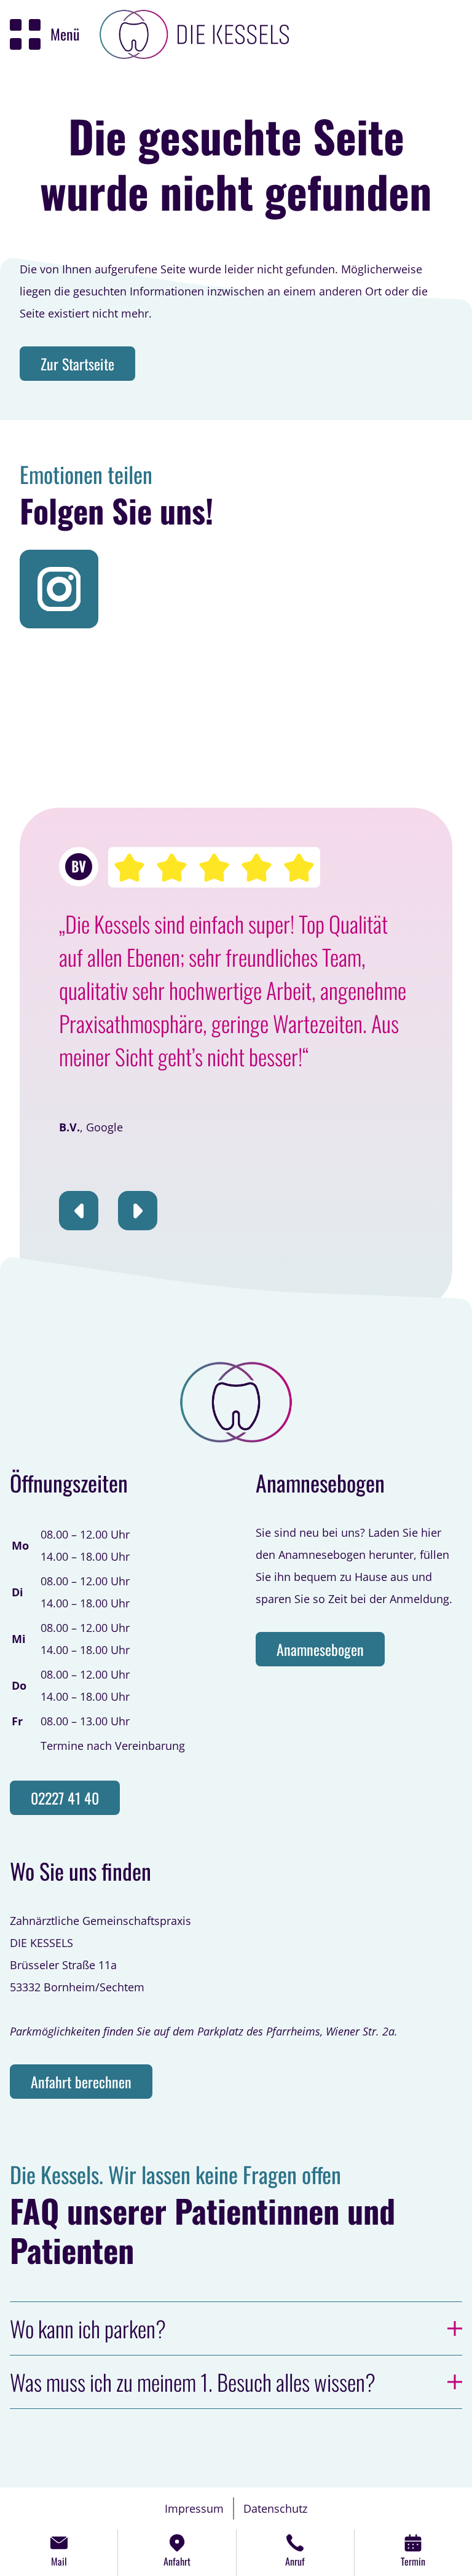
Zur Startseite (77, 364)
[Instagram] (59, 589)
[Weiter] (138, 1211)
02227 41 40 (65, 1798)
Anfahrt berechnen (81, 2082)
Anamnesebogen (320, 1649)
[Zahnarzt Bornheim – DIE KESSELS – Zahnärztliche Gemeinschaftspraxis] (194, 34)
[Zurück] (79, 1211)
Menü (65, 34)
